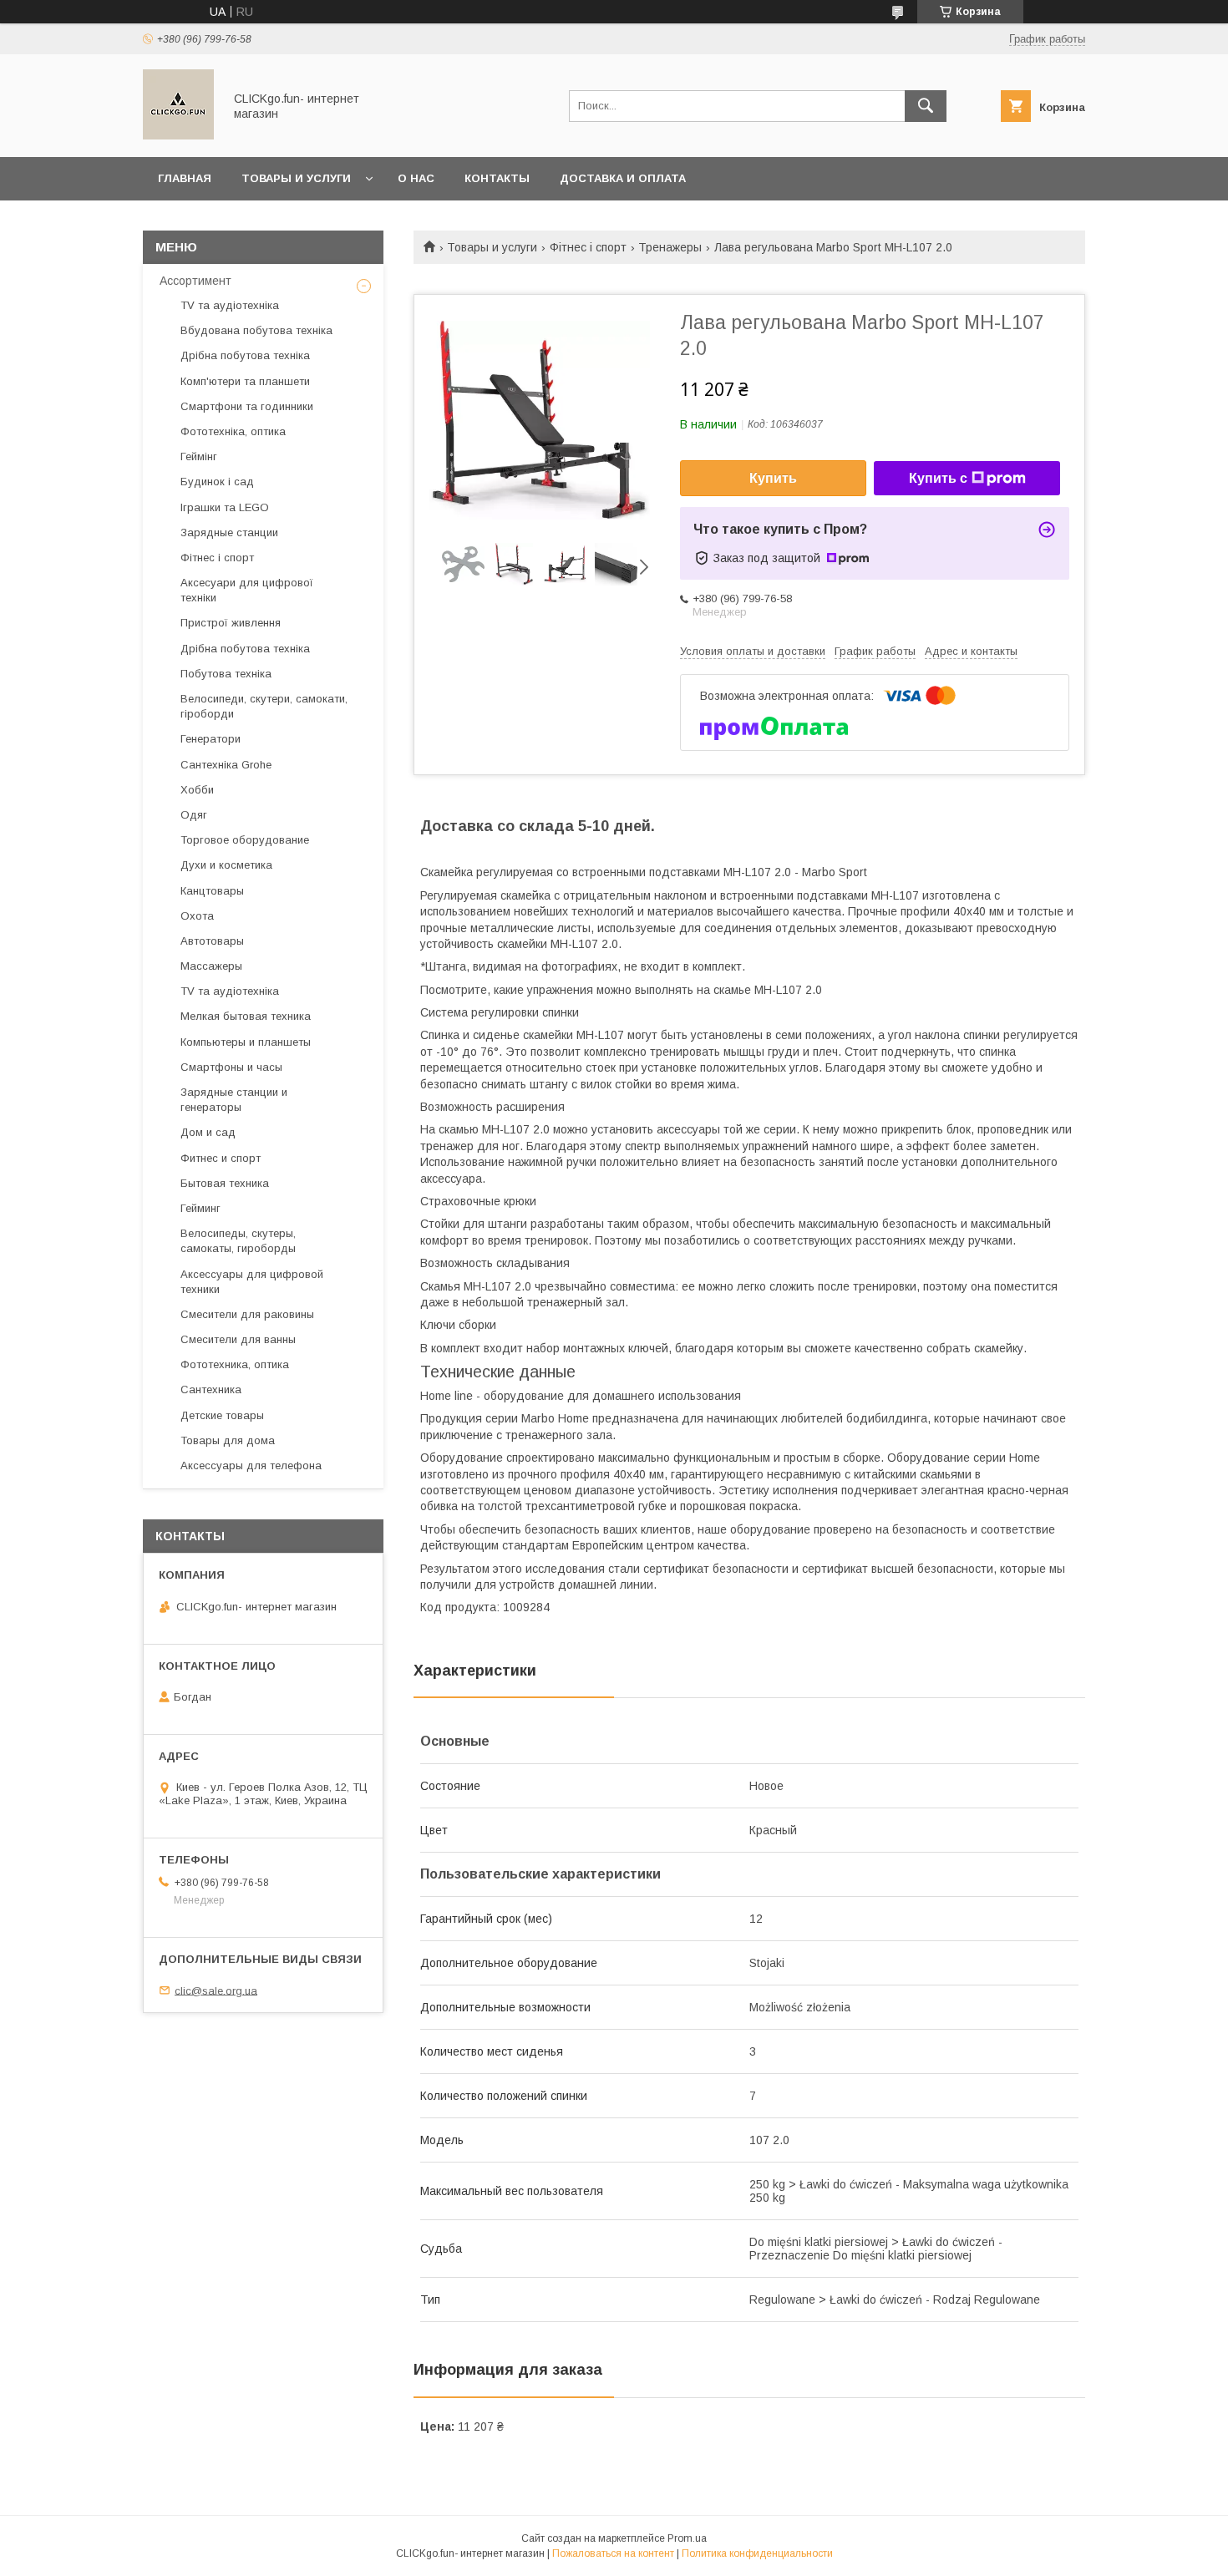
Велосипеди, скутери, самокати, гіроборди (264, 706)
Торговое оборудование (245, 840)
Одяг (194, 815)
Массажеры (211, 966)
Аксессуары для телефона (251, 1465)
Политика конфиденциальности (757, 2553)
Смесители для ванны (238, 1339)
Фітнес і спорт (588, 247)
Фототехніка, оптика (233, 431)
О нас (416, 178)
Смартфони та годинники (247, 406)
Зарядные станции (229, 532)
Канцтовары (212, 891)
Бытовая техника (225, 1183)
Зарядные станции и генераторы (234, 1100)
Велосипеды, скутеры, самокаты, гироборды (238, 1241)
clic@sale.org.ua (216, 1990)
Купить (773, 478)
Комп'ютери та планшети (245, 381)
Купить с (938, 478)
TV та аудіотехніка (230, 305)
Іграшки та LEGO (225, 507)
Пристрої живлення (231, 623)
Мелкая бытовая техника (246, 1016)
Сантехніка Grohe (226, 765)
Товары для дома (228, 1440)
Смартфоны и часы (231, 1067)
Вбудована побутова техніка (256, 330)
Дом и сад (208, 1132)
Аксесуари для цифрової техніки (247, 590)
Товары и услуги (296, 178)
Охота (197, 916)
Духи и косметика (226, 865)
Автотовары (212, 941)
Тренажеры (670, 247)
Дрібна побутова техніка (245, 355)
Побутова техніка (226, 674)
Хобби (197, 790)
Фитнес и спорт (221, 1158)
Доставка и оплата (623, 178)
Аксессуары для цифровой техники (252, 1282)
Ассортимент (195, 281)
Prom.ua (687, 2538)
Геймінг (199, 456)
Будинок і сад (217, 482)
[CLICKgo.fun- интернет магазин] (178, 135)
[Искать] (926, 106)
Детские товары (222, 1415)
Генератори (211, 739)
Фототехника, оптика (235, 1364)
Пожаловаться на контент (613, 2553)
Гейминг (200, 1208)
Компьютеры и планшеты (246, 1042)
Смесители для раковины (247, 1314)
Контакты (497, 178)
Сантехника (211, 1389)
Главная (185, 178)
